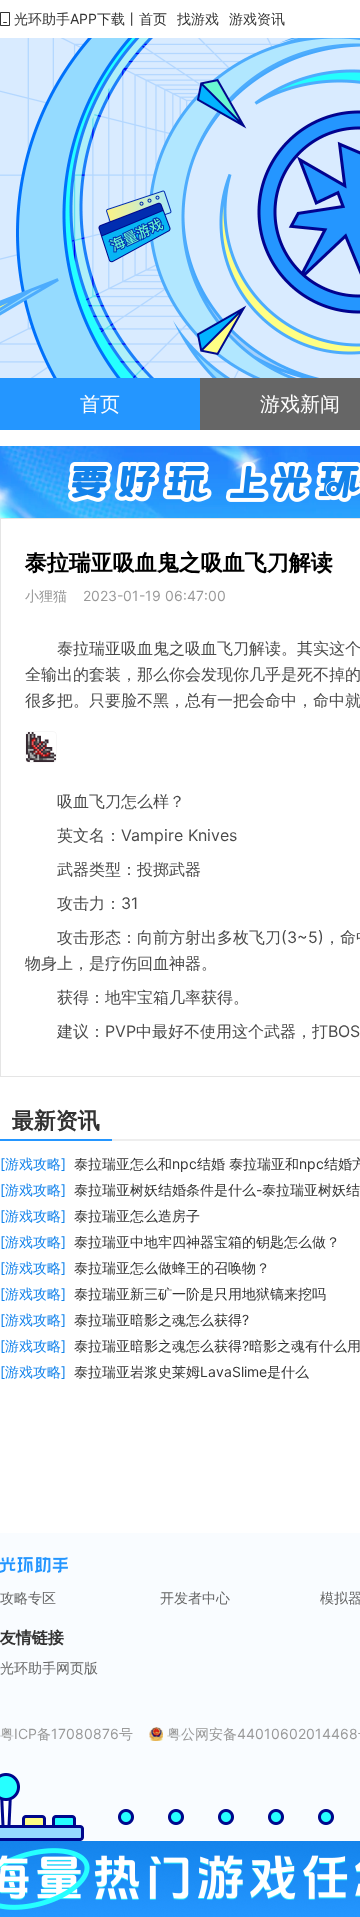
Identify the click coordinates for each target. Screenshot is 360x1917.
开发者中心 (195, 1598)
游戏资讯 (257, 18)
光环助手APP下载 (69, 18)
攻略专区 (28, 1598)
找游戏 (198, 18)
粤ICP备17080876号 (66, 1734)
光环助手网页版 (49, 1668)
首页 (153, 18)
